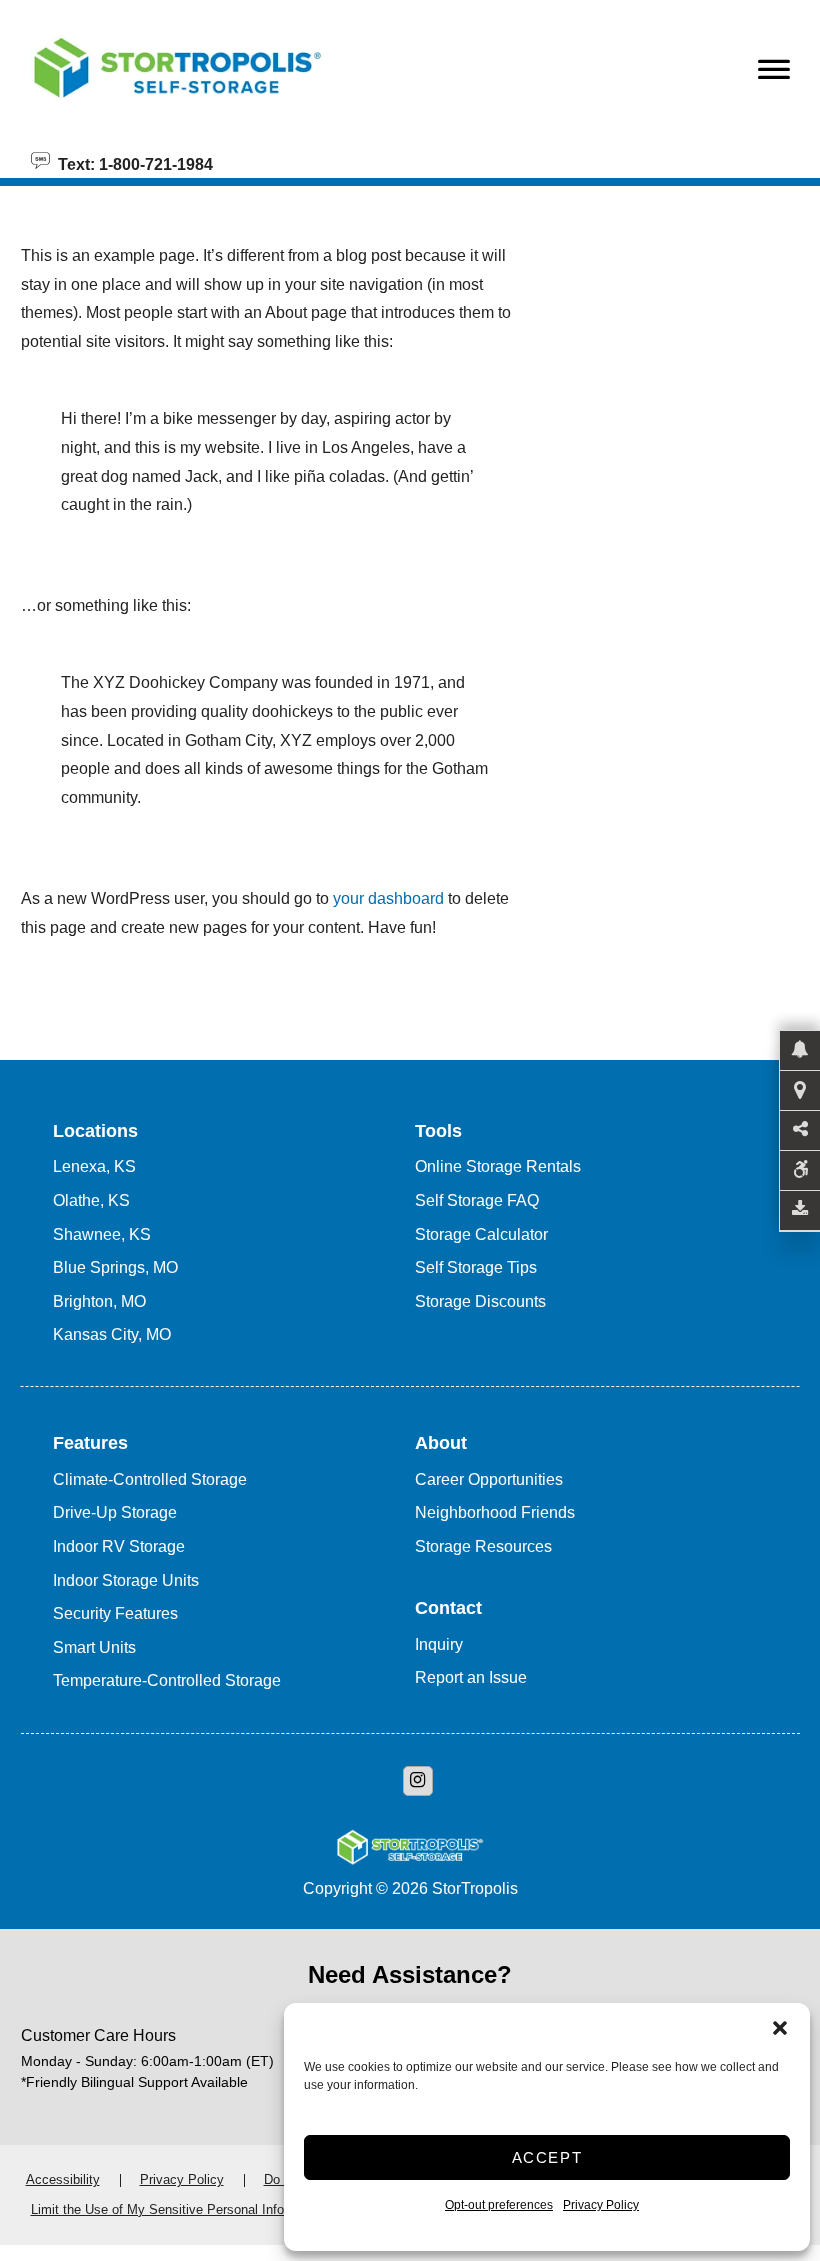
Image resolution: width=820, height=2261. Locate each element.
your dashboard (388, 898)
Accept (547, 2157)
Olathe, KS (91, 1200)
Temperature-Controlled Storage (167, 1680)
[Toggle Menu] (774, 75)
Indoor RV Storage (119, 1546)
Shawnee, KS (102, 1234)
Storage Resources (483, 1546)
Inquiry (439, 1644)
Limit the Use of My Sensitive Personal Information (179, 2209)
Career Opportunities (489, 1479)
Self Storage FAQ (477, 1200)
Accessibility (63, 2179)
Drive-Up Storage (115, 1512)
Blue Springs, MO (115, 1267)
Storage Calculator (481, 1234)
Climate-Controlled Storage (150, 1479)
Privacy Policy (601, 2205)
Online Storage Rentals (498, 1166)
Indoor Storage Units (126, 1580)
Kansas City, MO (112, 1334)
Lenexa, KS (94, 1166)
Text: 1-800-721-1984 (131, 163)
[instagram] (418, 1781)
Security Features (115, 1613)
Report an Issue (471, 1677)
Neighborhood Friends (495, 1512)
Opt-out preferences (499, 2205)
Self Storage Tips (476, 1267)
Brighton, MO (99, 1301)
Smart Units (94, 1647)
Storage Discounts (480, 1301)
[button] (780, 2028)
